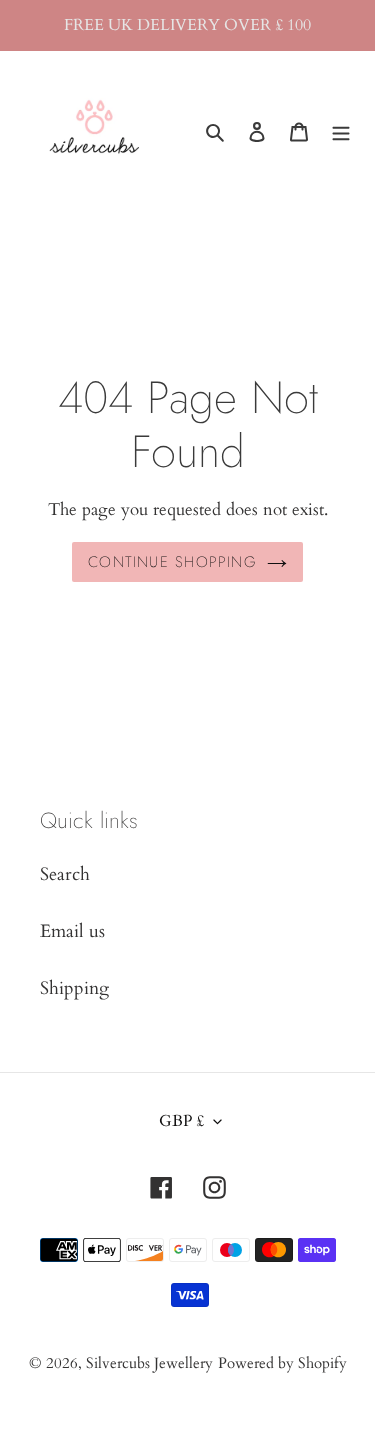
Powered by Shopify (282, 1363)
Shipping (74, 988)
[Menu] (341, 130)
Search (65, 874)
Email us (72, 931)
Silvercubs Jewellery (149, 1363)
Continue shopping (172, 562)
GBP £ (181, 1121)
